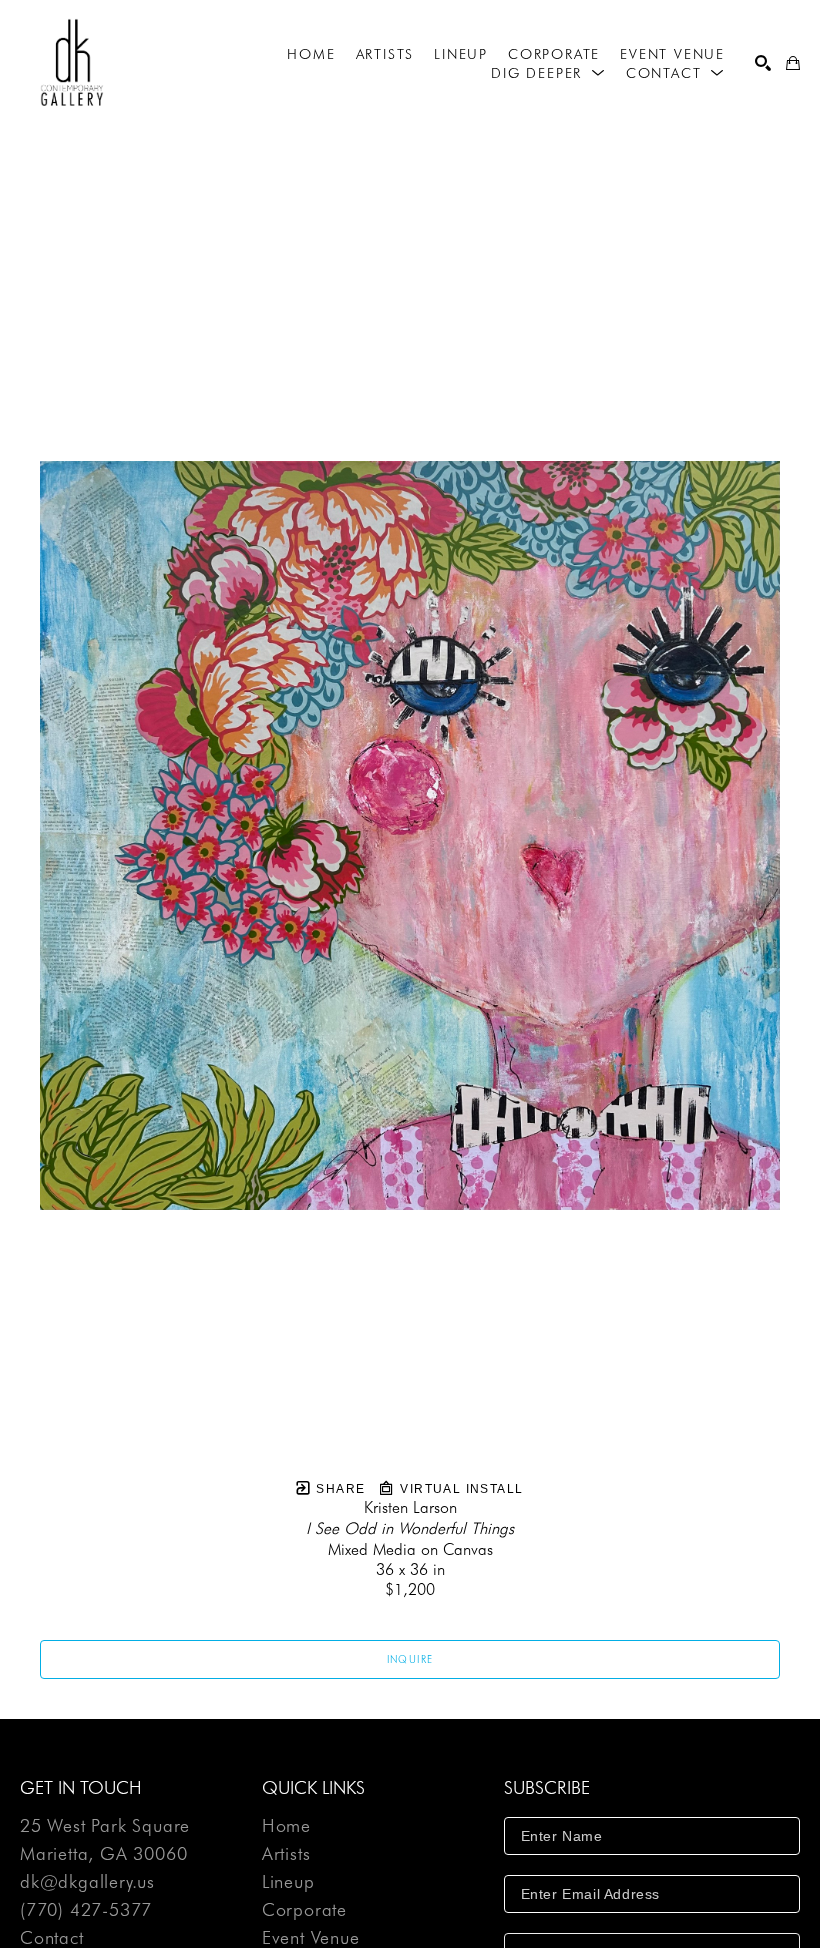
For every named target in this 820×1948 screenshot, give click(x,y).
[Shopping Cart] (793, 63)
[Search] (763, 63)
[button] (548, 73)
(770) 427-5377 (86, 1910)
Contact (52, 1938)
